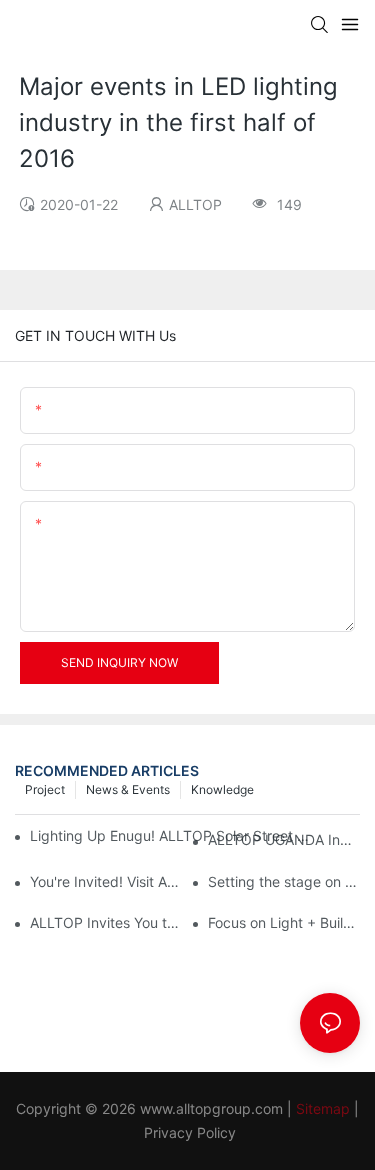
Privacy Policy (190, 1132)
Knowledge (222, 789)
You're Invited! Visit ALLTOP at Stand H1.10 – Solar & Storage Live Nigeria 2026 (106, 881)
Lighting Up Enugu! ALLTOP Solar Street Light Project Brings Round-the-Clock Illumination (173, 835)
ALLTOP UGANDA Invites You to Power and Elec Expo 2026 (284, 839)
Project (45, 789)
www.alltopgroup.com (211, 1108)
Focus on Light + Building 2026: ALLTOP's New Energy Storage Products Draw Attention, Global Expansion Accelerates (284, 922)
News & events (128, 789)
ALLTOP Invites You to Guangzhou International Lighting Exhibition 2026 (106, 922)
